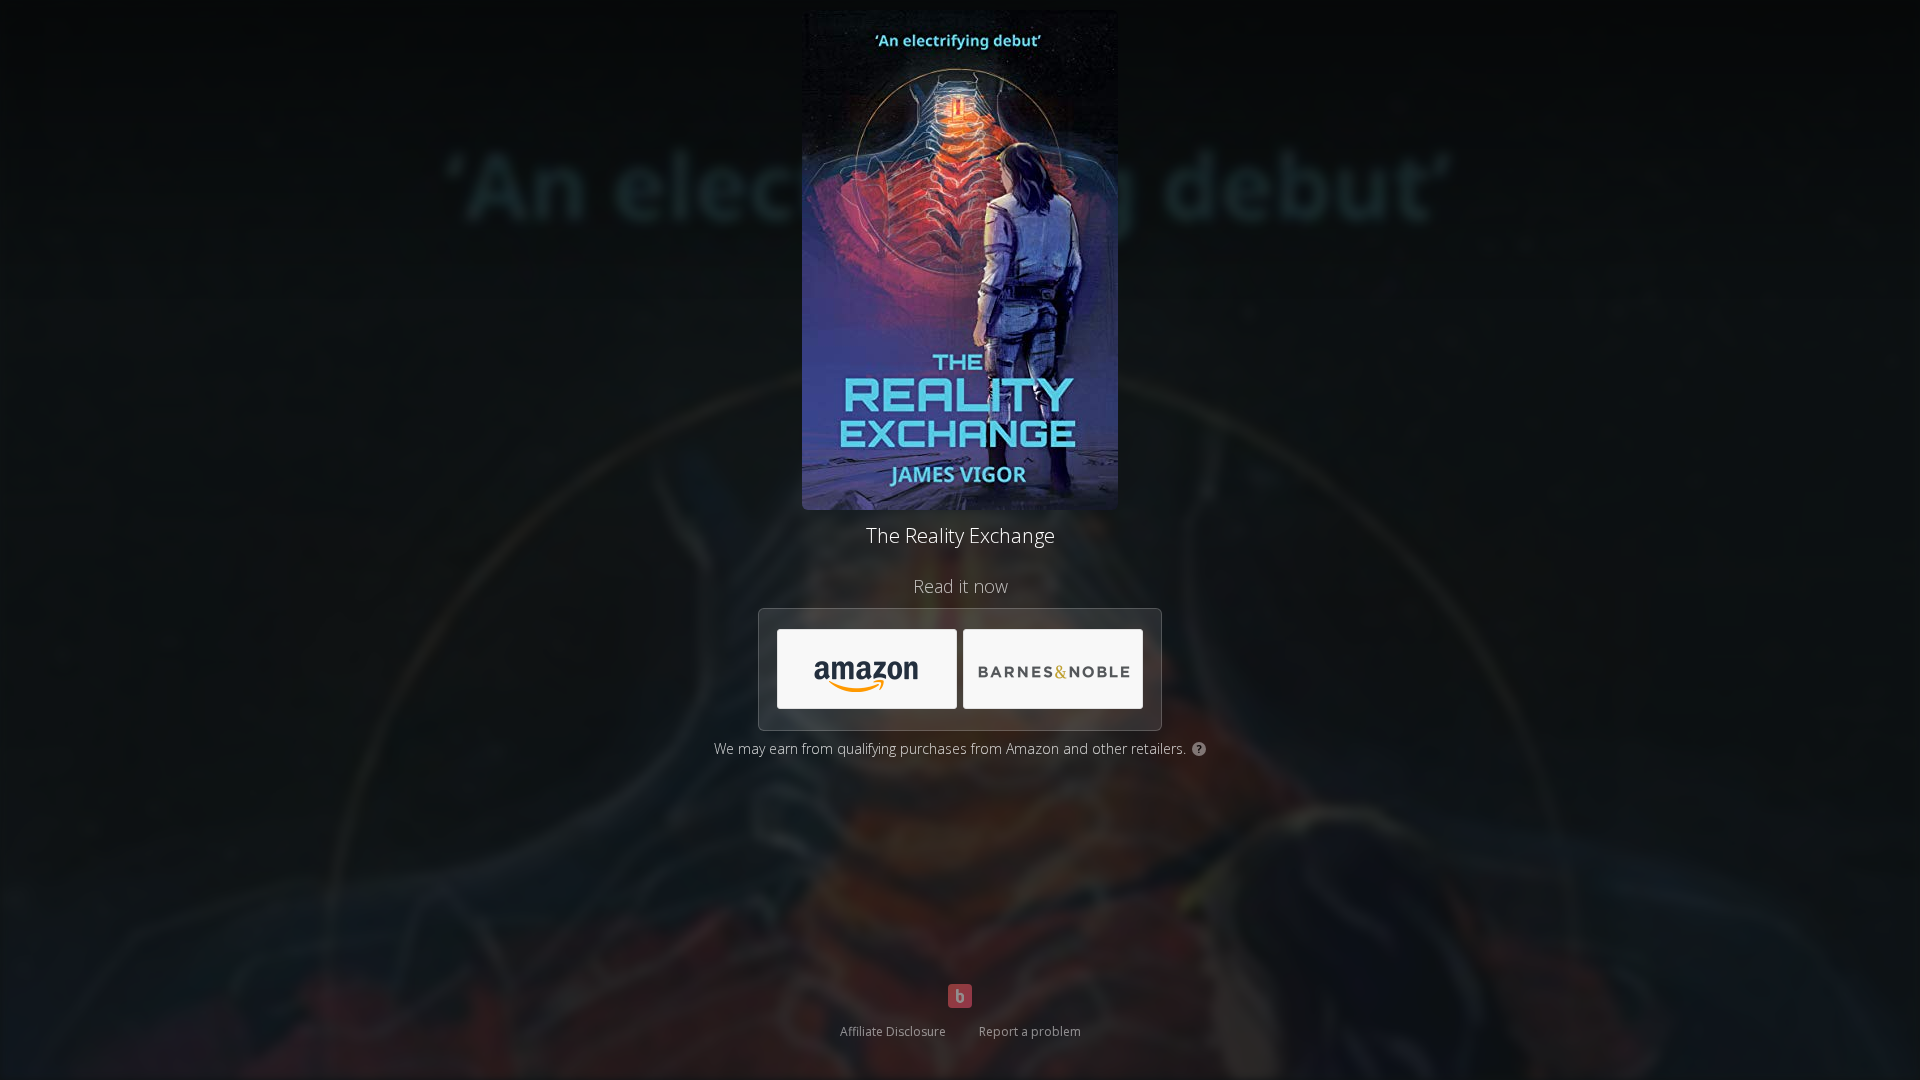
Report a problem (1030, 1031)
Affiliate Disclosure (893, 1031)
